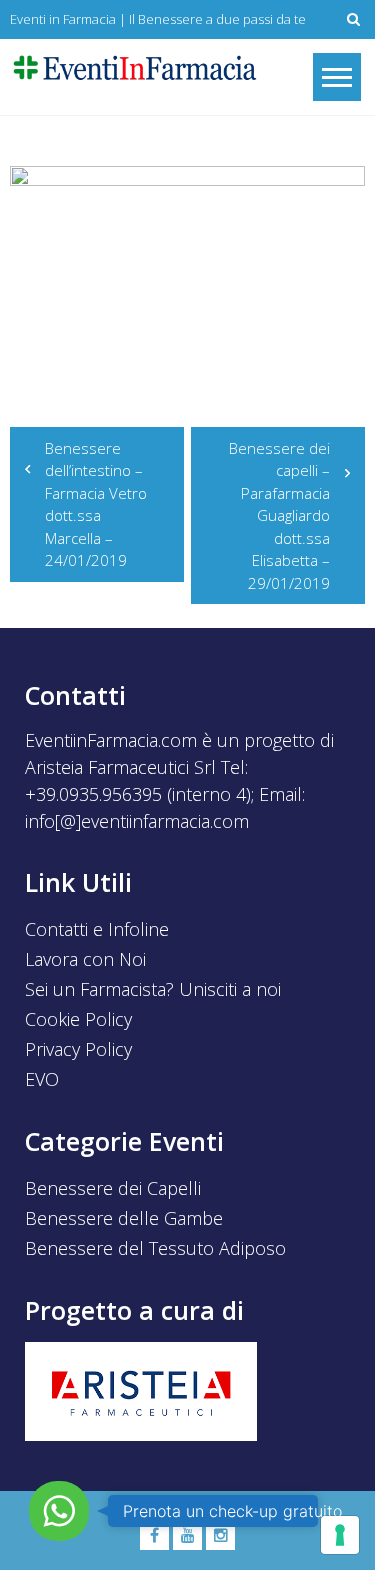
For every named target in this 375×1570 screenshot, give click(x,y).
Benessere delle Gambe (124, 1218)
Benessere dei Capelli (113, 1188)
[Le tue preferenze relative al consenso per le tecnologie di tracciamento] (340, 1535)
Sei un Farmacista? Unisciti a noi (153, 989)
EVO (42, 1079)
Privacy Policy (78, 1049)
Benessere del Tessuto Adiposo (155, 1248)
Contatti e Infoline (97, 929)
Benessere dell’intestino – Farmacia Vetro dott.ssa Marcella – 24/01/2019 (96, 504)
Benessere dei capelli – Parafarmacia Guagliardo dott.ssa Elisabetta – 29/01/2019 (279, 515)
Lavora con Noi (85, 959)
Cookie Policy (78, 1019)
